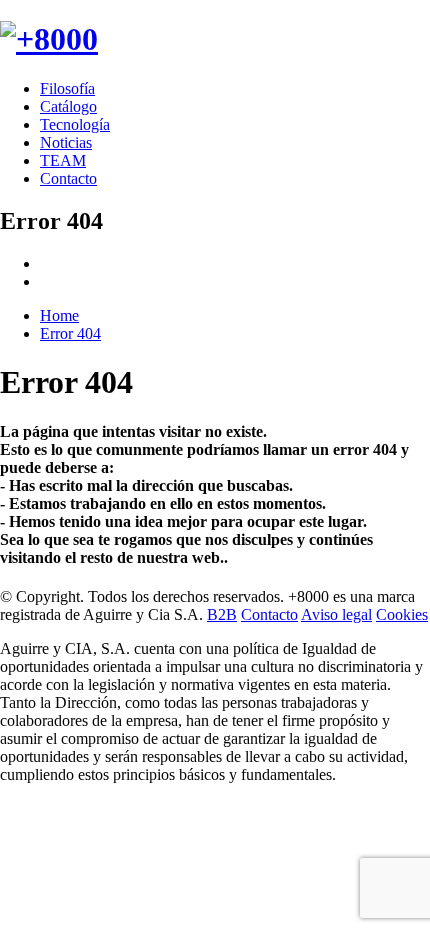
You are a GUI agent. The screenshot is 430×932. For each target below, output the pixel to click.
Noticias (66, 142)
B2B (222, 614)
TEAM (63, 160)
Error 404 (70, 333)
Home (59, 315)
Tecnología (75, 124)
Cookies (402, 614)
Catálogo (68, 106)
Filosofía (67, 88)
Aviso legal (336, 614)
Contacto (68, 178)
